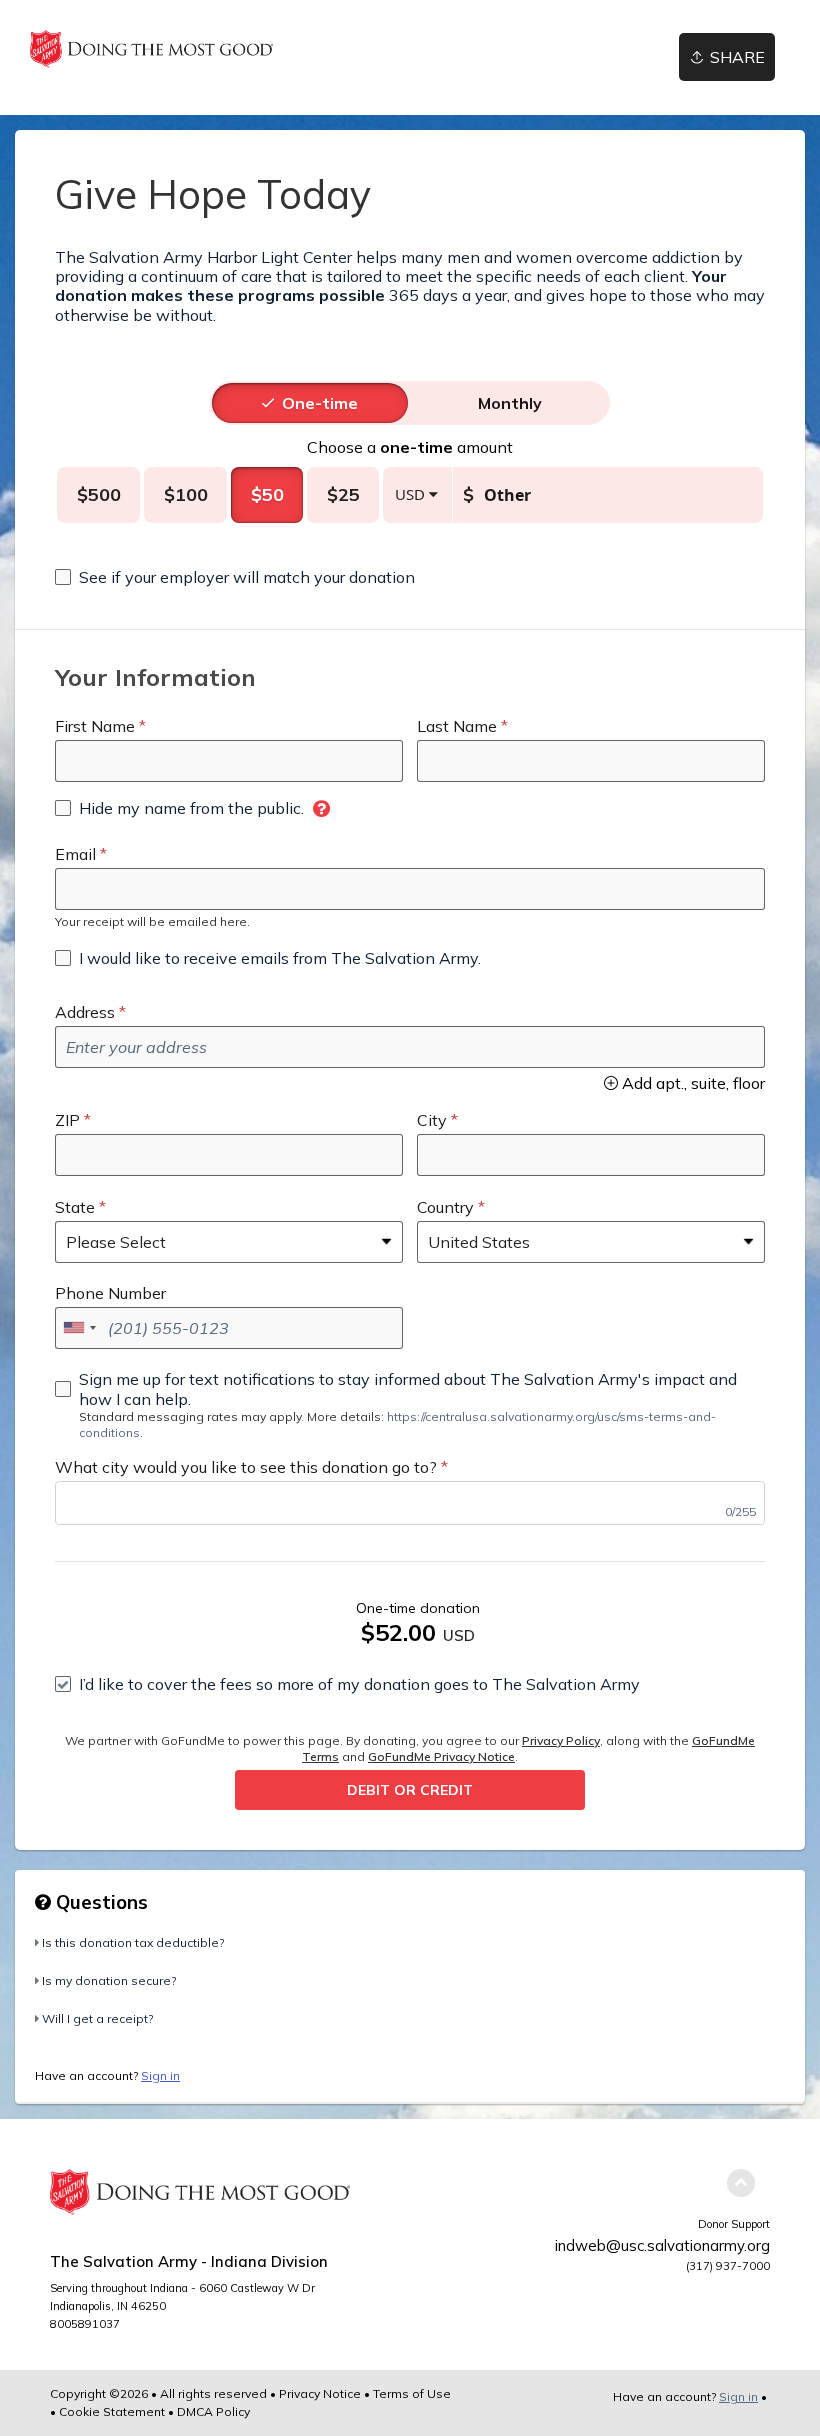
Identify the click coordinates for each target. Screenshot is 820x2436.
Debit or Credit (410, 1790)
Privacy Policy (561, 1740)
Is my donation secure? (109, 1980)
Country (445, 1207)
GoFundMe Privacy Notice (441, 1756)
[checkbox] (235, 577)
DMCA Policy (213, 2411)
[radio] (320, 403)
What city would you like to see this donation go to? (246, 1467)
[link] (151, 49)
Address (85, 1012)
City (432, 1120)
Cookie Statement (112, 2411)
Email (75, 854)
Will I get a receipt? (97, 2018)
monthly (510, 403)
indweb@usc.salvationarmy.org (662, 2245)
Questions (99, 1902)
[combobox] (79, 1328)
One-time (320, 403)
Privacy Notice (320, 2393)
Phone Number (110, 1293)
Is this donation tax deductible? (133, 1942)
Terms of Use (412, 2393)
